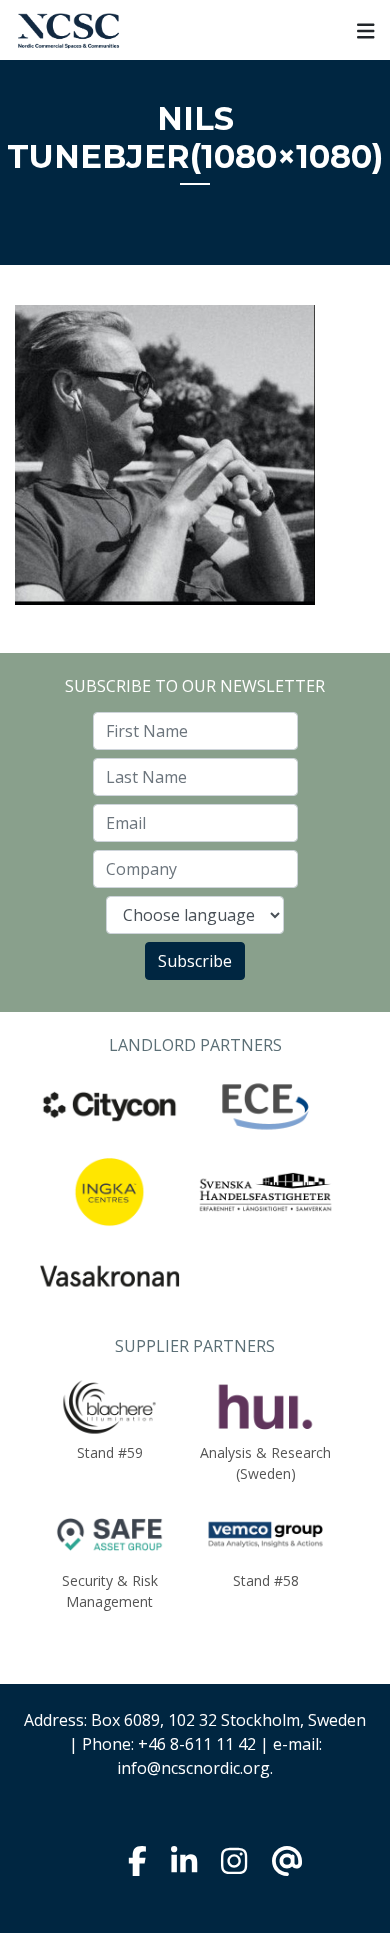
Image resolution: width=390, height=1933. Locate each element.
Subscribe (195, 961)
